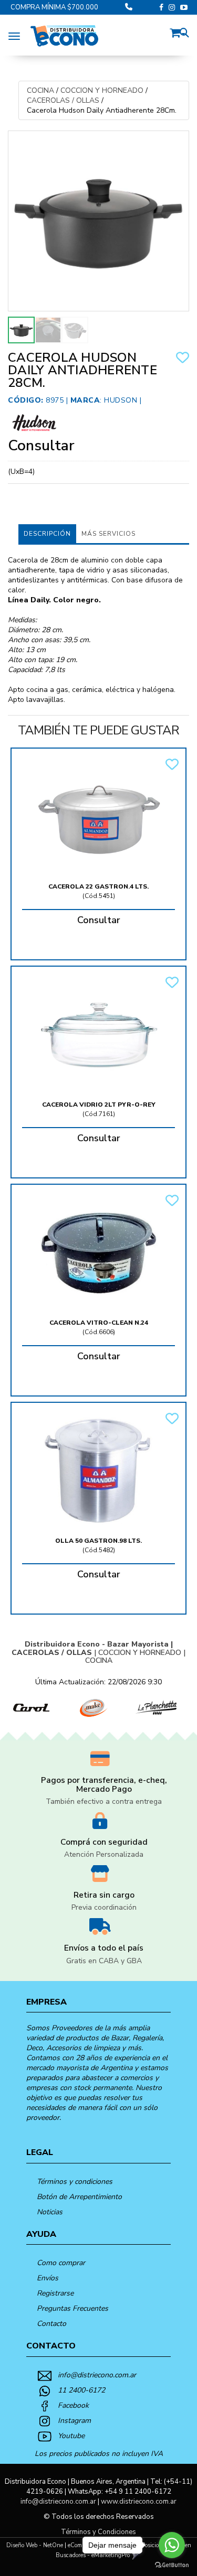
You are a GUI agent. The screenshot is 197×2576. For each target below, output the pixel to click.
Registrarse (55, 2293)
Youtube (71, 2436)
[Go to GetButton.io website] (172, 2565)
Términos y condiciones (75, 2182)
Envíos (48, 2278)
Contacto (51, 2324)
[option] (31, 1708)
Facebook (73, 2405)
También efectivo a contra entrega (104, 1801)
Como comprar (61, 2263)
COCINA (40, 90)
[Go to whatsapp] (172, 2545)
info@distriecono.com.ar (97, 2375)
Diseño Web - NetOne (35, 2545)
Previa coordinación (104, 1907)
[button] (178, 31)
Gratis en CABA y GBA (104, 1961)
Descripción (47, 534)
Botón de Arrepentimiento (79, 2197)
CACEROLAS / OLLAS (63, 100)
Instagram (74, 2421)
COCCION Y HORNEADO (102, 90)
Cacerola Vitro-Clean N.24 (99, 1323)
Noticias (50, 2212)
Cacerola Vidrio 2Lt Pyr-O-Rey (99, 1105)
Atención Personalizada (104, 1854)
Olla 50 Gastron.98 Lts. (98, 1541)
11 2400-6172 (81, 2390)
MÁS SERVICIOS (108, 534)
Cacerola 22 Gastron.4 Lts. (98, 886)
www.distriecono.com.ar (139, 2502)
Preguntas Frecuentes (72, 2308)
